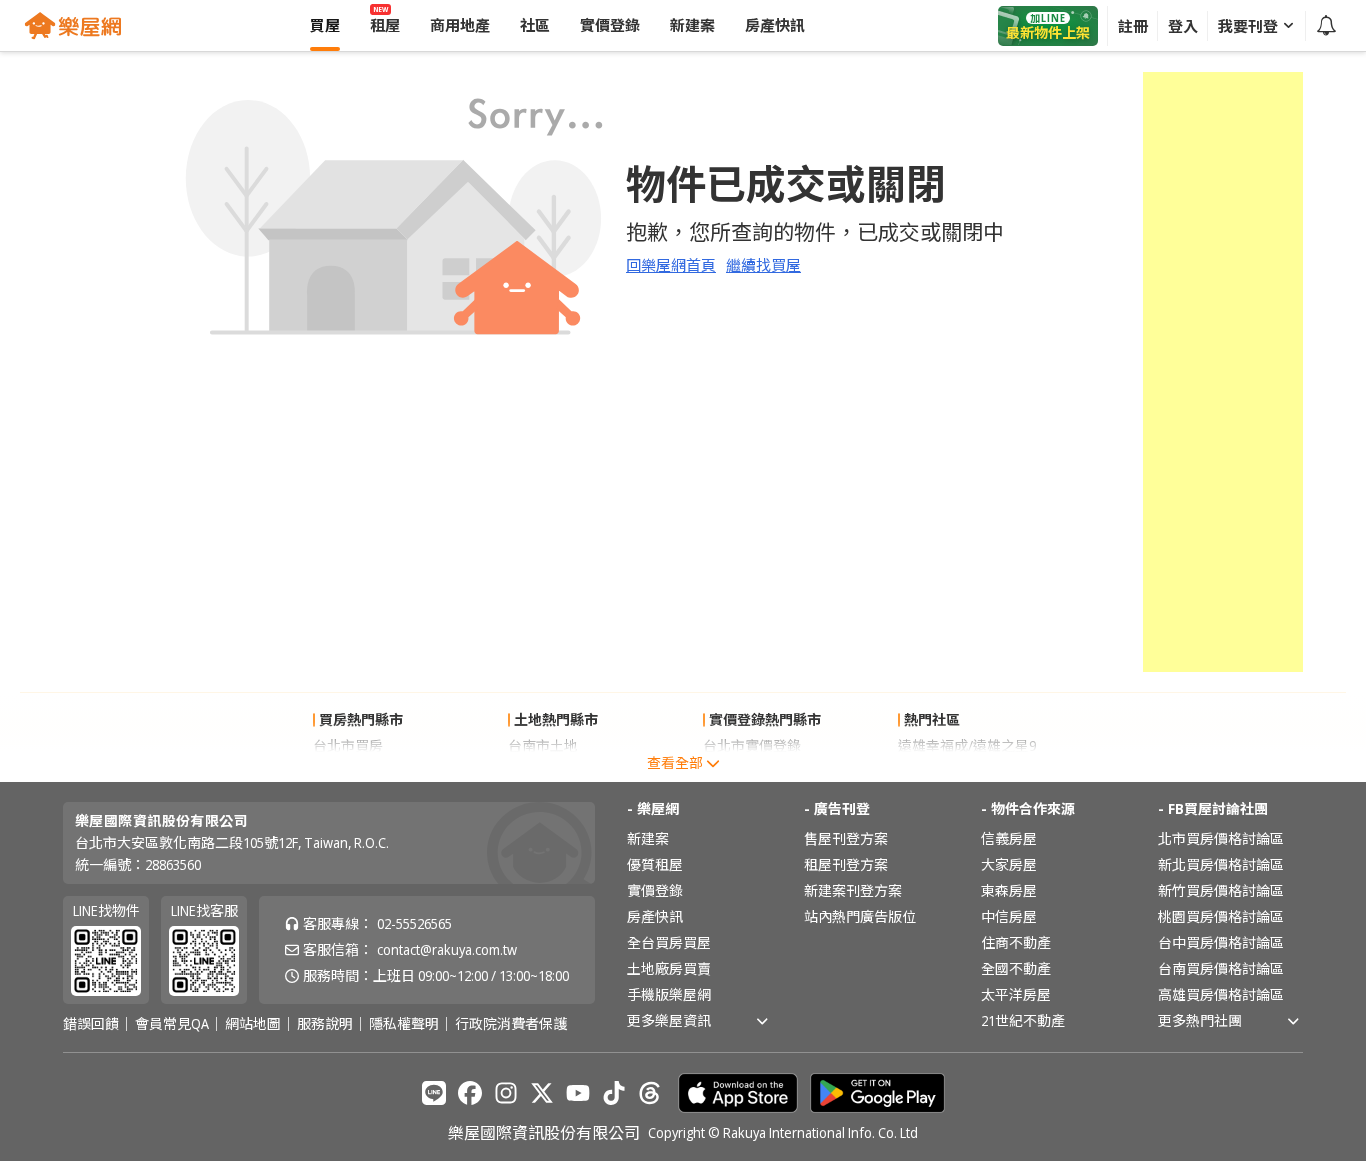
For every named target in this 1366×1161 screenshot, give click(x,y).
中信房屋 (1009, 916)
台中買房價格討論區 (1221, 942)
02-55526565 (414, 923)
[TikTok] (614, 1093)
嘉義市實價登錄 (752, 771)
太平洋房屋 (1016, 994)
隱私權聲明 (404, 1024)
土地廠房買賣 (669, 968)
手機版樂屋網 (669, 994)
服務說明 (325, 1024)
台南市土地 (543, 745)
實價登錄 (655, 890)
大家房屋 (1009, 864)
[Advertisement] (1223, 372)
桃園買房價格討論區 (1221, 916)
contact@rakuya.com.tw (447, 949)
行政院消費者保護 (511, 1024)
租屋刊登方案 (846, 864)
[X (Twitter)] (542, 1093)
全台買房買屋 (669, 942)
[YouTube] (578, 1093)
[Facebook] (470, 1093)
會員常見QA (172, 1024)
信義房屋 (1009, 838)
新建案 (648, 838)
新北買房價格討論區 (1221, 864)
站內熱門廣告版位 (860, 916)
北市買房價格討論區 (1221, 838)
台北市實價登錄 (752, 745)
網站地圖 (253, 1024)
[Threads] (650, 1093)
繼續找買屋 (763, 265)
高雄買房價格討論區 (1221, 994)
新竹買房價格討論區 (1221, 890)
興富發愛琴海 (940, 771)
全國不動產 (1016, 968)
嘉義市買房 (348, 771)
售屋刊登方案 (846, 838)
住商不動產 (1016, 942)
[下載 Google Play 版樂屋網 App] (877, 1093)
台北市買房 (348, 745)
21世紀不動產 (1023, 1020)
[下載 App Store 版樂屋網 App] (738, 1093)
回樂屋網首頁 (671, 265)
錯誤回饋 (91, 1024)
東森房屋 (1009, 890)
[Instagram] (506, 1093)
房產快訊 (655, 916)
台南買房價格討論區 (1221, 968)
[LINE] (434, 1093)
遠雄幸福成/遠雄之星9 (967, 745)
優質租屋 (655, 864)
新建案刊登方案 (853, 890)
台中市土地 (543, 771)
